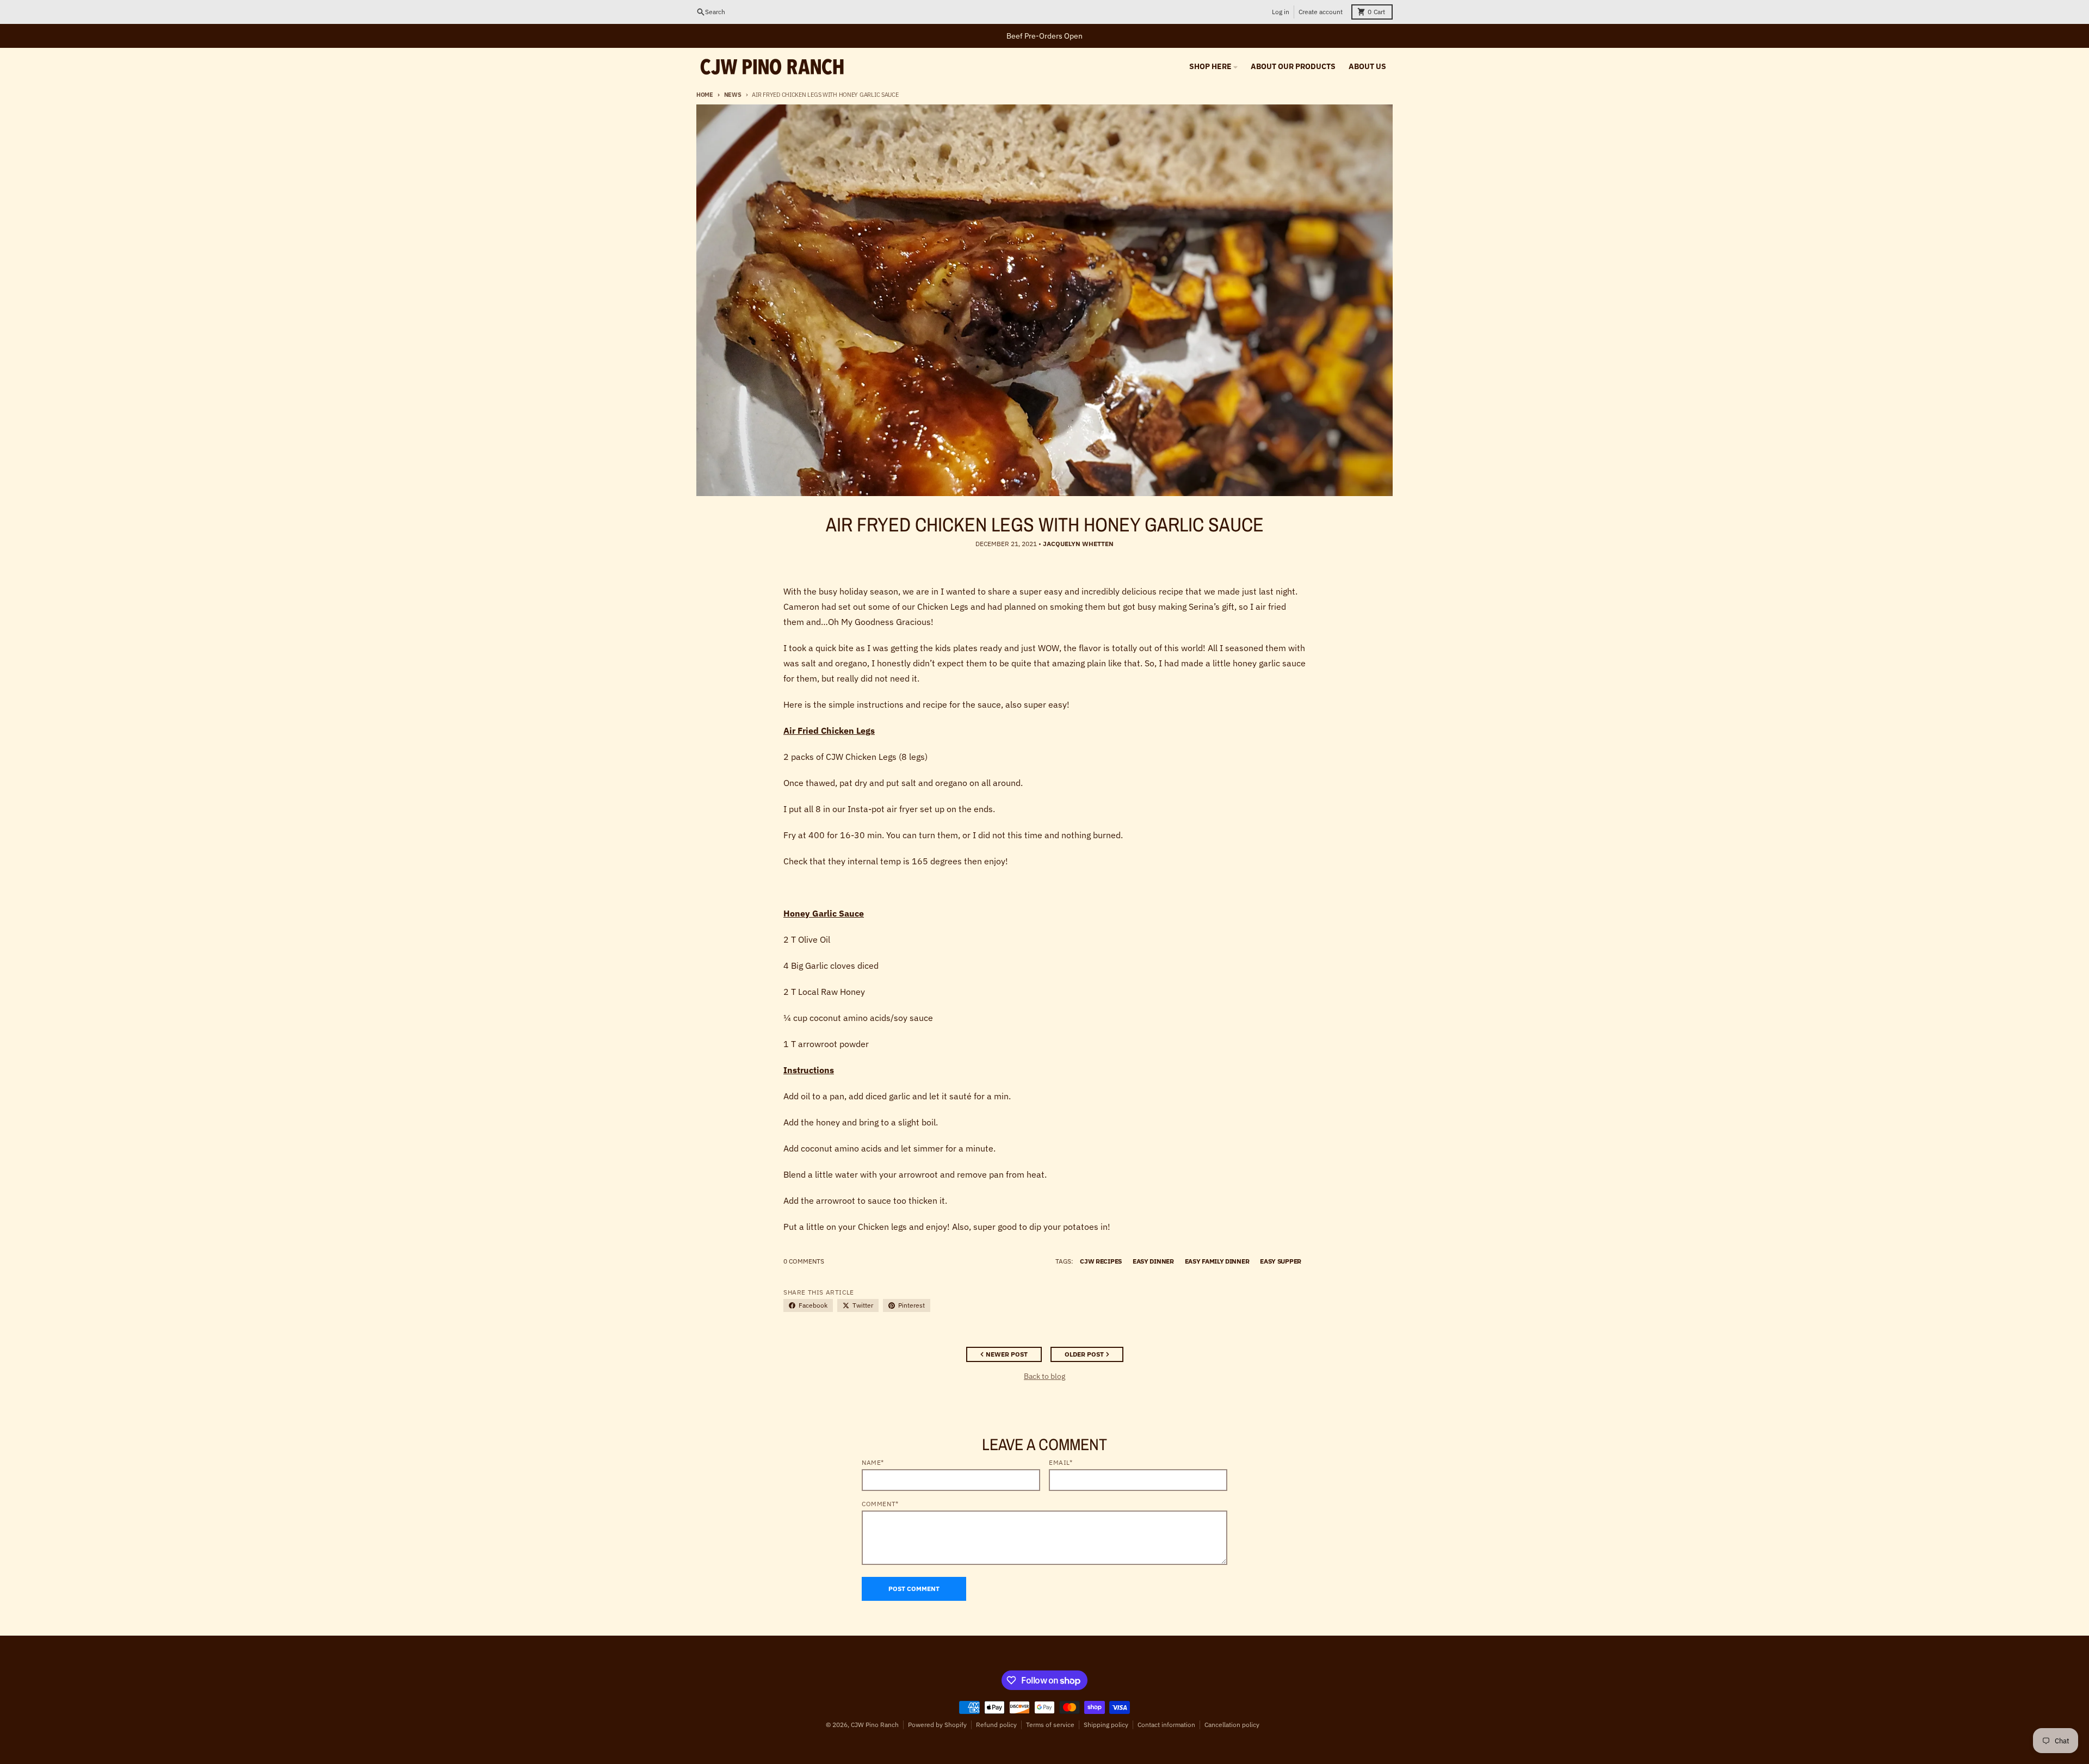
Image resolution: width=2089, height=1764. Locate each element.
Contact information (1166, 1725)
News (733, 95)
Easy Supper (1281, 1261)
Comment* (880, 1504)
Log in (1281, 12)
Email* (1061, 1462)
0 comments (804, 1261)
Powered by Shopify (937, 1725)
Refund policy (996, 1725)
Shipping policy (1106, 1725)
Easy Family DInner (1217, 1261)
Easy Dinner (1153, 1261)
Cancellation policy (1232, 1725)
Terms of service (1050, 1725)
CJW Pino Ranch (875, 1725)
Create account (1321, 12)
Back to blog (1044, 1376)
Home (705, 95)
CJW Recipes (1101, 1261)
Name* (873, 1462)
